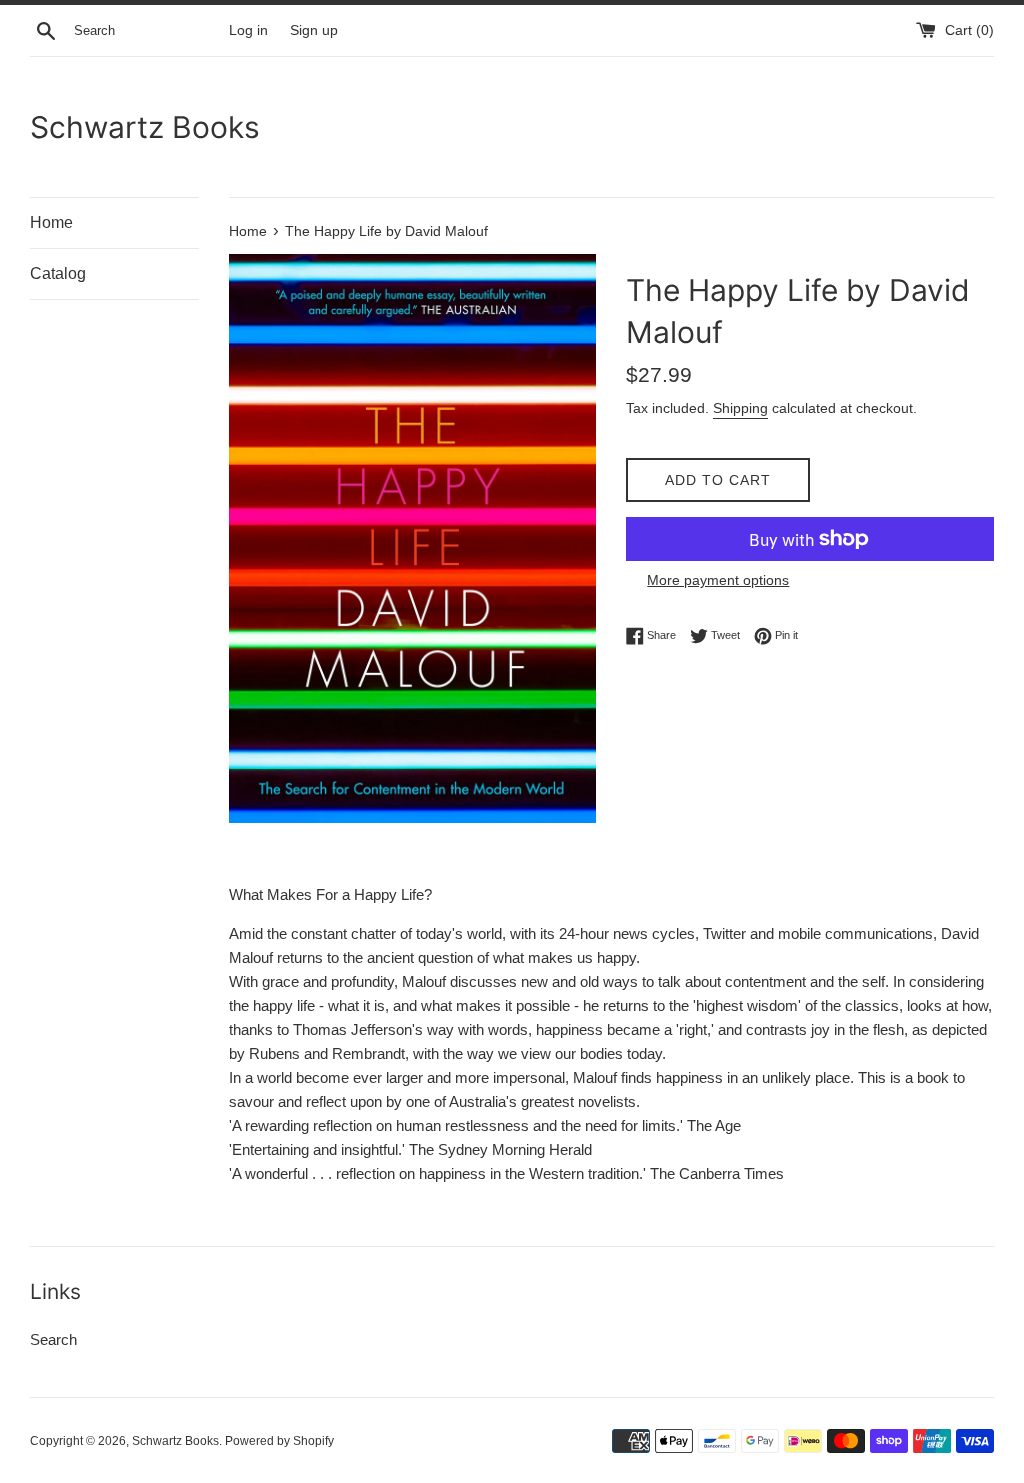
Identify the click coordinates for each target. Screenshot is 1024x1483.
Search (53, 1339)
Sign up (314, 30)
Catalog (58, 273)
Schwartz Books (145, 127)
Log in (248, 30)
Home (51, 222)
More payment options (718, 580)
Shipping (740, 408)
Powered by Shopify (279, 1441)
